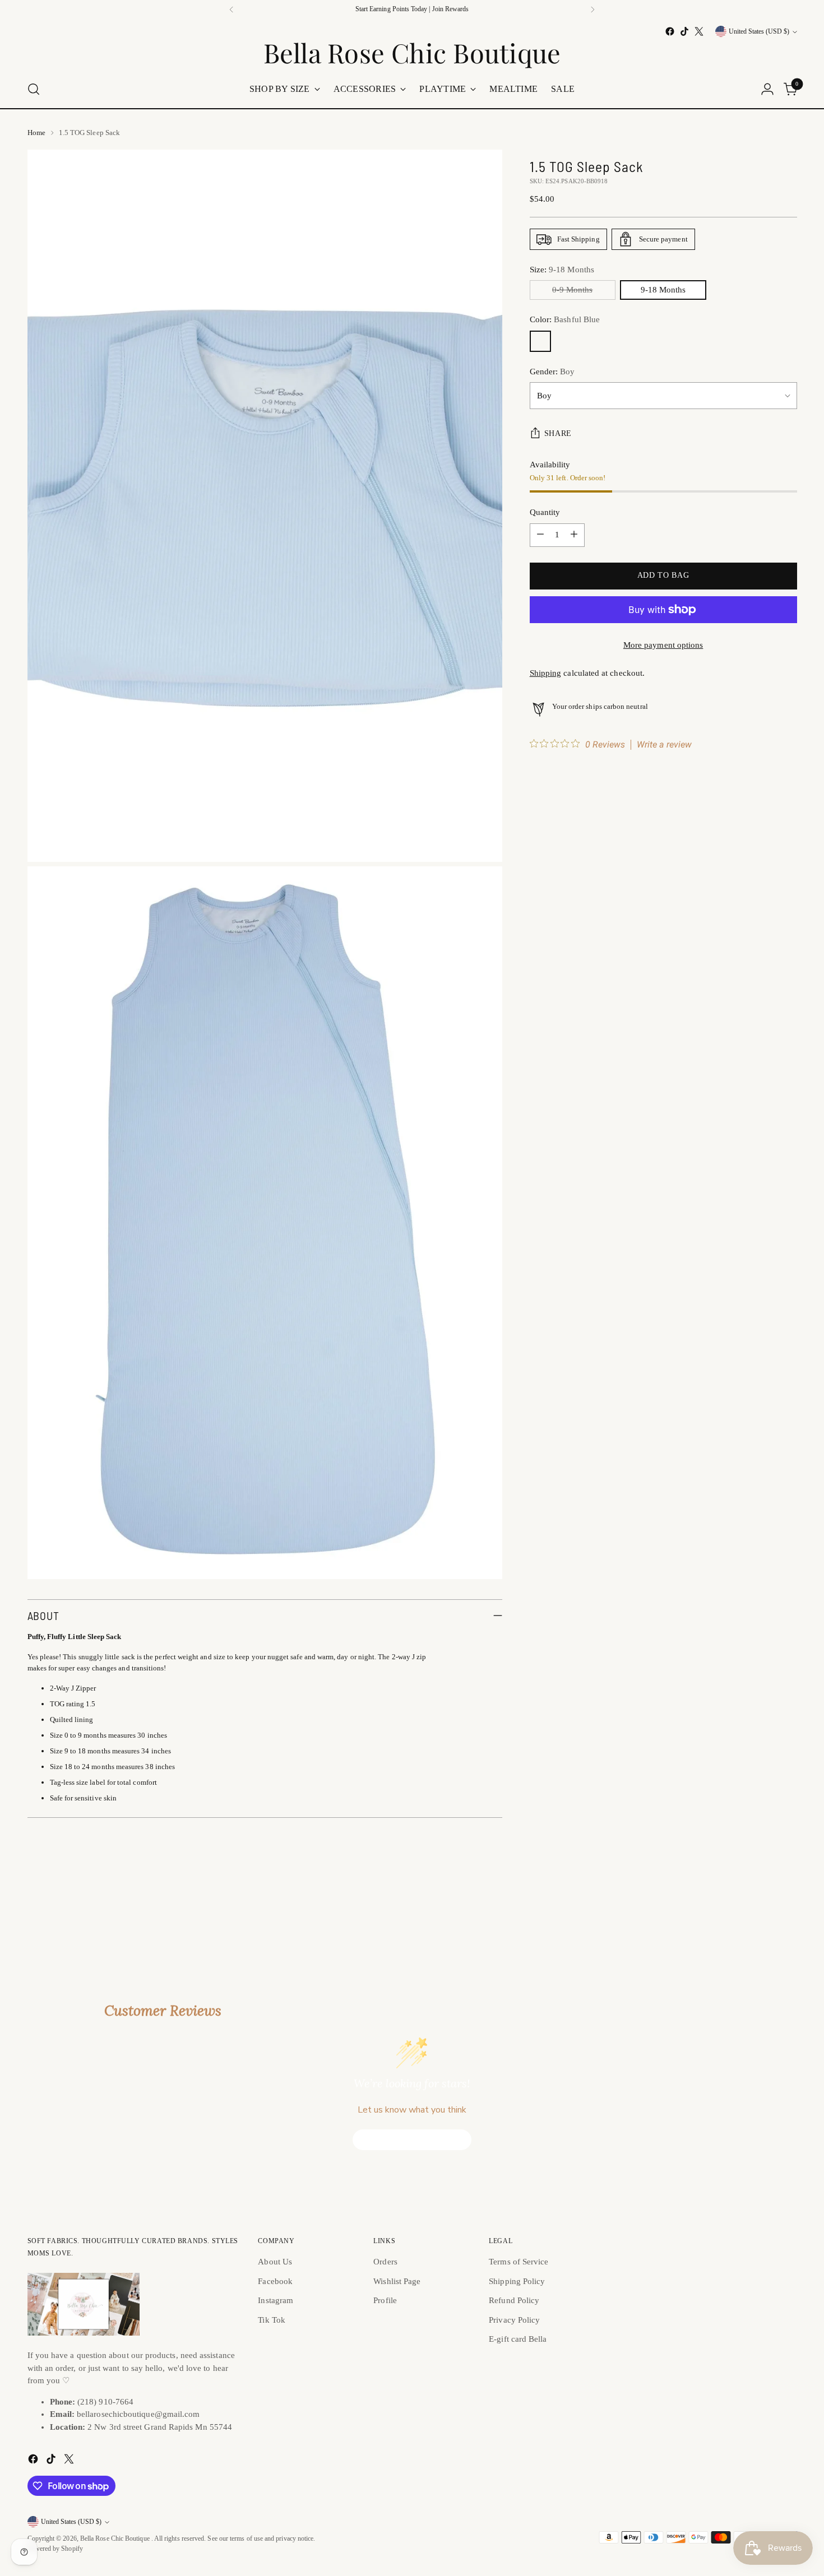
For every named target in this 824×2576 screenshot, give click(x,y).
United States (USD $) (759, 32)
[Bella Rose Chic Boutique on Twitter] (699, 31)
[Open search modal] (34, 89)
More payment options (663, 645)
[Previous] (232, 10)
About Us (275, 2262)
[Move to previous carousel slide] (762, 1903)
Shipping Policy (517, 2281)
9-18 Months (663, 290)
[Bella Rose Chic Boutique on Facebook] (670, 31)
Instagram (276, 2300)
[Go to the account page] (767, 89)
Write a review (664, 745)
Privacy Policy (514, 2320)
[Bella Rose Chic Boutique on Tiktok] (684, 31)
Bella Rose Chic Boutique (116, 2539)
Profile (385, 2300)
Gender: (552, 372)
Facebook (275, 2281)
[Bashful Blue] (540, 341)
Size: (562, 270)
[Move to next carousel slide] (788, 1902)
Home (36, 133)
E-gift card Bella (518, 2339)
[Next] (592, 10)
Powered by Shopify (55, 2549)
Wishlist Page (397, 2281)
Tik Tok (272, 2320)
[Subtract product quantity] (540, 535)
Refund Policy (514, 2300)
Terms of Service (519, 2262)
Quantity (545, 512)
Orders (385, 2262)
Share (558, 433)
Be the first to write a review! (412, 2140)
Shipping (546, 673)
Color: (565, 319)
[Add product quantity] (574, 535)
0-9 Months (572, 290)
